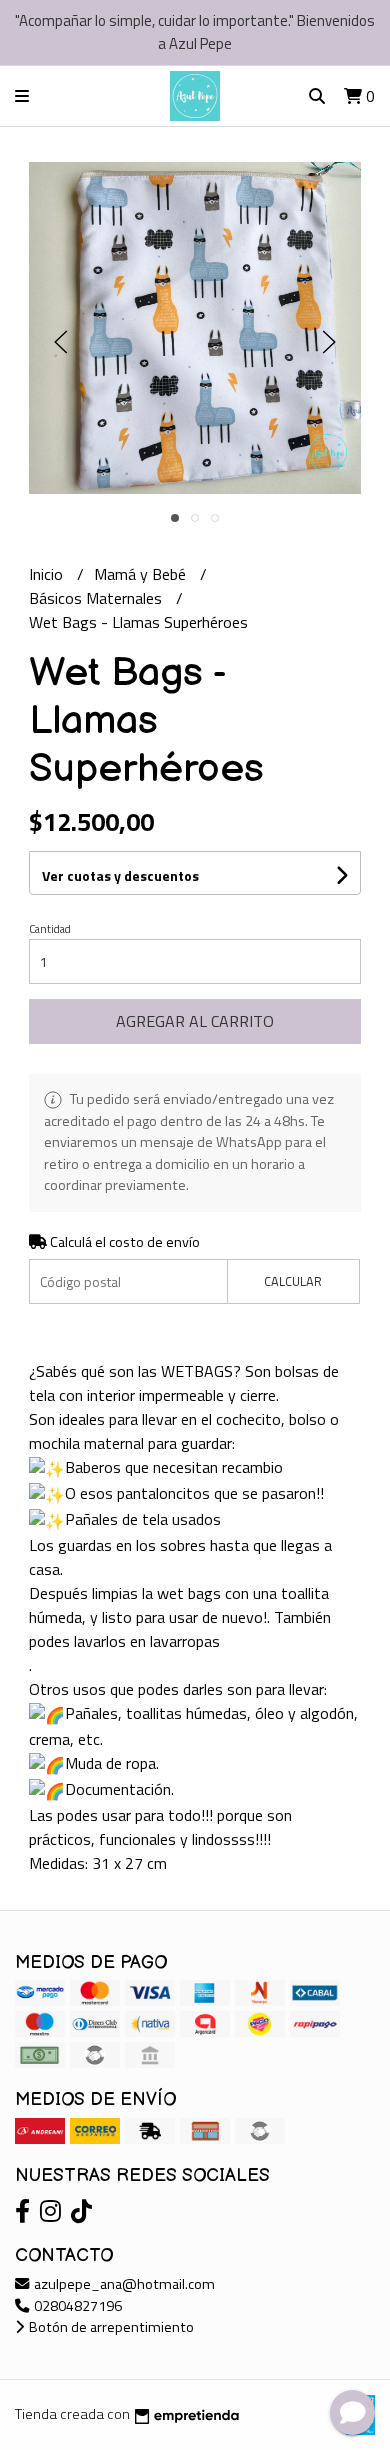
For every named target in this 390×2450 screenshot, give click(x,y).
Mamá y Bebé (142, 574)
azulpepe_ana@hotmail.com (123, 2284)
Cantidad (50, 929)
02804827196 (76, 2306)
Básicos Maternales (97, 598)
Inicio (48, 574)
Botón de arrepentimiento (110, 2327)
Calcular (293, 1281)
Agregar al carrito (195, 1021)
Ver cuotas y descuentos (120, 875)
